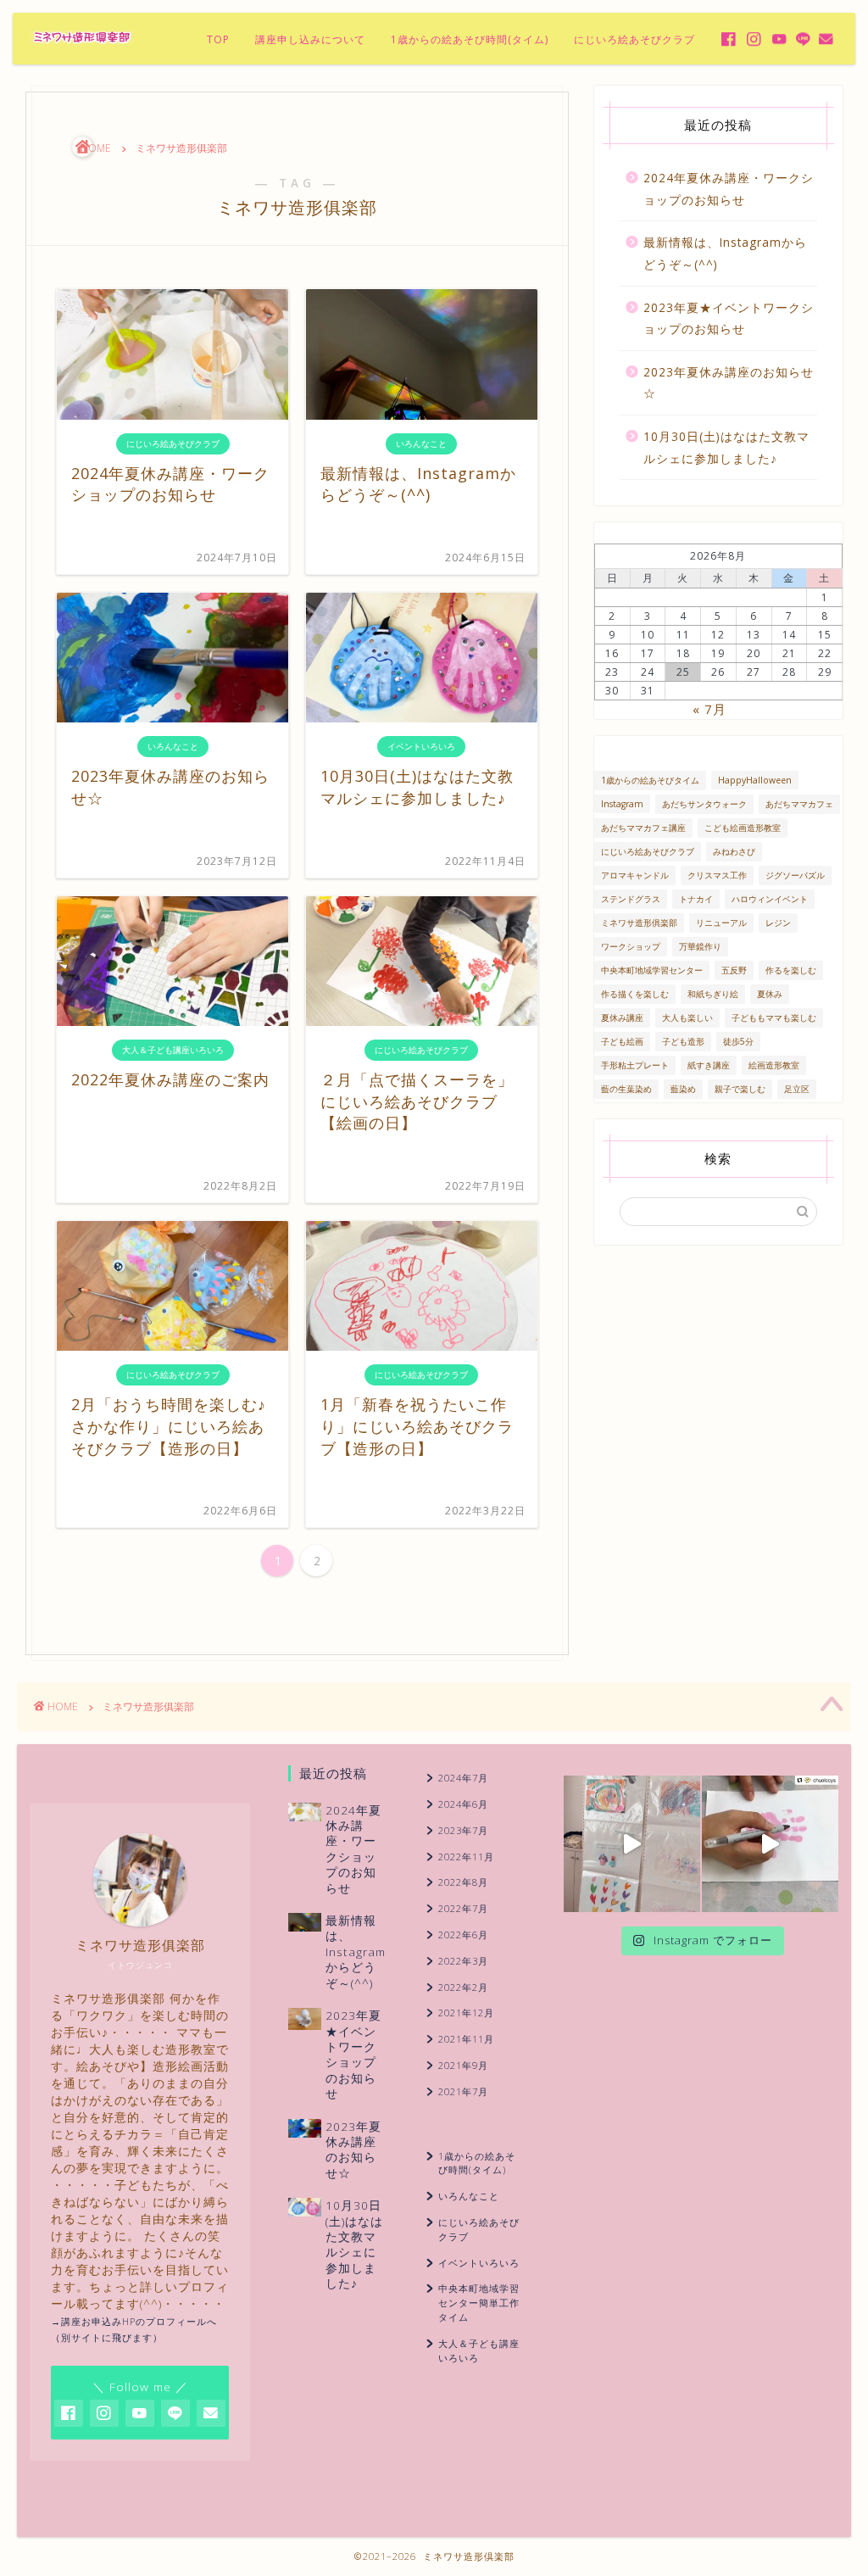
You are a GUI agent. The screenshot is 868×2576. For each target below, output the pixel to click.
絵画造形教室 (774, 1065)
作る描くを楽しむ (635, 994)
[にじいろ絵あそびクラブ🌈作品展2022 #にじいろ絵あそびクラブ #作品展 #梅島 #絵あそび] (632, 1844)
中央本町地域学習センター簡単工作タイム (479, 2303)
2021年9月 (463, 2065)
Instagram (622, 804)
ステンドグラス (631, 899)
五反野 (734, 970)
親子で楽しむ (740, 1089)
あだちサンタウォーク (704, 804)
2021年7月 (463, 2091)
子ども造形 (683, 1041)
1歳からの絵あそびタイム (650, 780)
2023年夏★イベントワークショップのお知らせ (729, 318)
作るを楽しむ (791, 970)
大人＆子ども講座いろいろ (479, 2350)
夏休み (770, 994)
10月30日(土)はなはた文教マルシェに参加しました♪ (726, 447)
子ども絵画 (622, 1041)
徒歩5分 (738, 1041)
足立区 (797, 1089)
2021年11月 (466, 2039)
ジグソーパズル (795, 875)
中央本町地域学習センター (652, 970)
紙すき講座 (709, 1065)
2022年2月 (463, 1987)
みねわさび (734, 851)
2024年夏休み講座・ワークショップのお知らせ (729, 189)
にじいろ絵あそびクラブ (634, 39)
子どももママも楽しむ (774, 1018)
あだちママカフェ (799, 804)
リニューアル (721, 923)
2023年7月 (463, 1830)
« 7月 (709, 709)
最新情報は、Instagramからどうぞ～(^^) (725, 253)
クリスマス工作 (717, 875)
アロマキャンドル (635, 875)
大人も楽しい (687, 1018)
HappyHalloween (755, 780)
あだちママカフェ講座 (643, 828)
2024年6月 (463, 1804)
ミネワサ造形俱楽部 (639, 923)
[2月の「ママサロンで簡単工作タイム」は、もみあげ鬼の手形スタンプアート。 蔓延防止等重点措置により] (770, 1844)
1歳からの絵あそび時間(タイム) (470, 39)
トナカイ (696, 899)
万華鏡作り (700, 946)
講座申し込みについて (310, 39)
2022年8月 (463, 1882)
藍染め (683, 1089)
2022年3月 (463, 1961)
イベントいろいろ (479, 2263)
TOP (218, 39)
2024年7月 (463, 1778)
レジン (778, 923)
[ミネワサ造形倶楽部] (82, 42)
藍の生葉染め (626, 1089)
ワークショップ (631, 946)
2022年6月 (463, 1935)
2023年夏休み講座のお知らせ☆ (729, 383)
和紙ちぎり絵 (713, 994)
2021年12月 (466, 2013)
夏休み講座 (622, 1018)
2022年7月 (463, 1908)
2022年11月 (466, 1857)
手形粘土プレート (635, 1065)
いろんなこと (469, 2196)
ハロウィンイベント (770, 899)
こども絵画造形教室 (743, 828)
